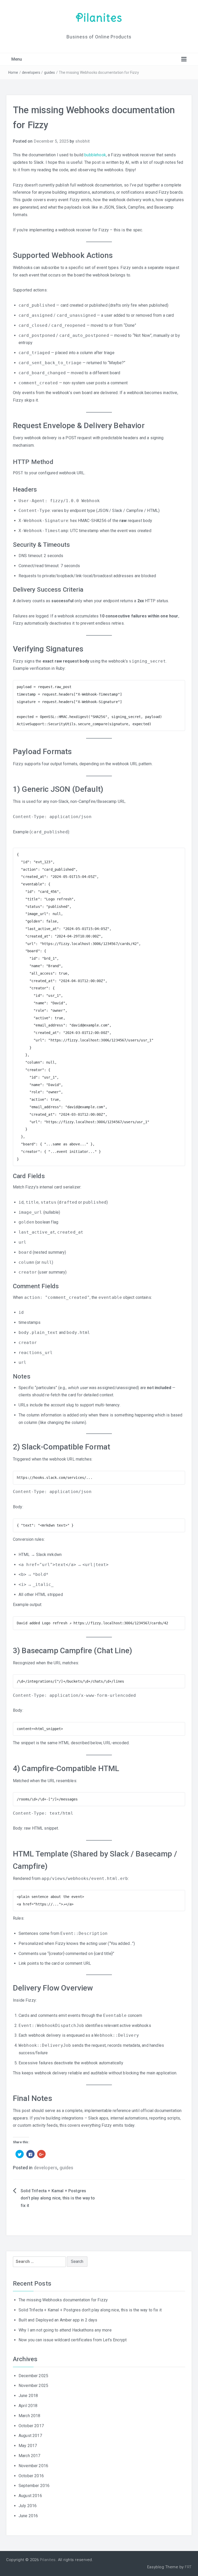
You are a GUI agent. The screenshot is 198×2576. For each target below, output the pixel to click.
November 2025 (33, 2386)
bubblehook (95, 155)
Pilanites (99, 18)
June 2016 (28, 2516)
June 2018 (28, 2396)
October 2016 (31, 2476)
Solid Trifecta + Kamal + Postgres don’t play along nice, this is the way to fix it (58, 2198)
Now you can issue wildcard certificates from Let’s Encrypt (73, 2340)
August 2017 (30, 2436)
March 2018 (30, 2416)
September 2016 (34, 2486)
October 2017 (31, 2426)
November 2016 (33, 2466)
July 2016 (28, 2506)
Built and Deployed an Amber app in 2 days (58, 2320)
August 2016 (30, 2496)
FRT (188, 2567)
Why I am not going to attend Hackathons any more (65, 2330)
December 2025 (33, 2376)
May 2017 (28, 2446)
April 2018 (28, 2406)
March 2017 (30, 2456)
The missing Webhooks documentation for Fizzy (63, 2300)
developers (31, 72)
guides (50, 72)
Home (13, 72)
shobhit (82, 141)
